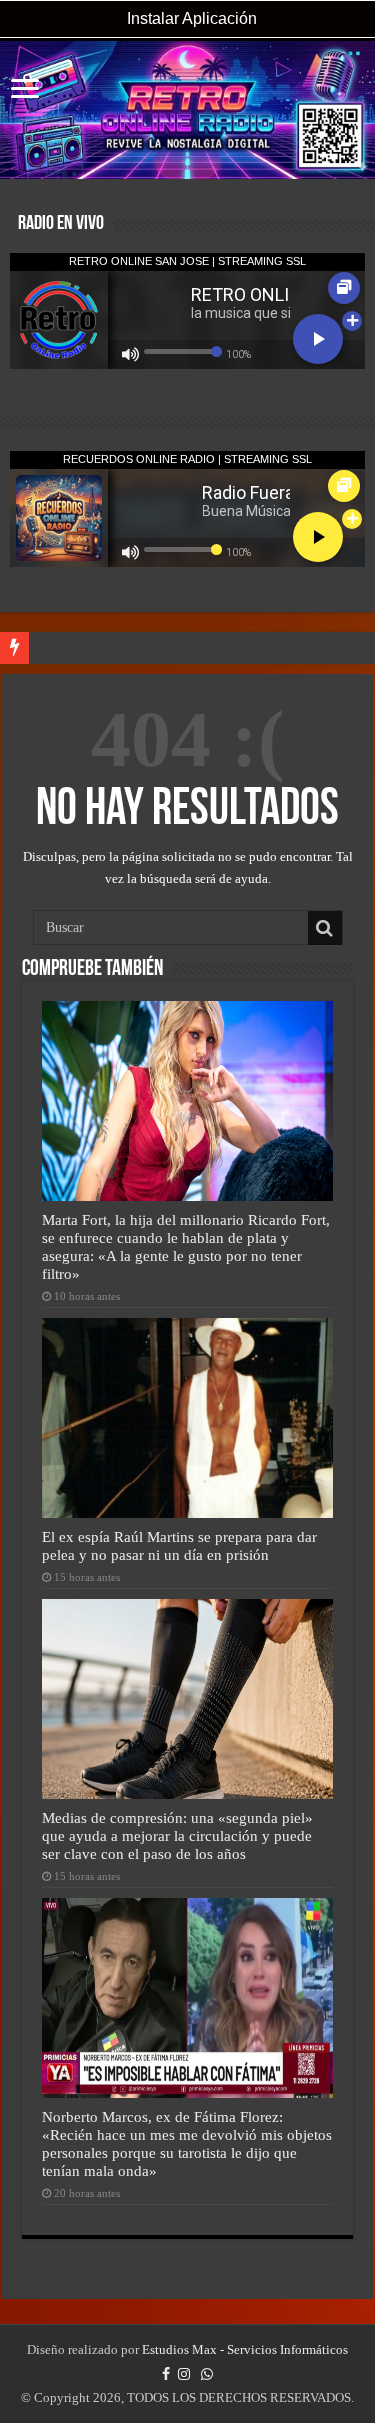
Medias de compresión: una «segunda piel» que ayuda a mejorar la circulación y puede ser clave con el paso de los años (177, 1835)
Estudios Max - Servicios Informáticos (245, 2349)
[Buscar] (325, 928)
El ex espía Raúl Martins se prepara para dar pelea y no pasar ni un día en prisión (179, 1545)
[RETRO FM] (187, 110)
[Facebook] (166, 2374)
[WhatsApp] (207, 2374)
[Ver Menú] (25, 90)
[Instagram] (184, 2374)
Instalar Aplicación (190, 18)
